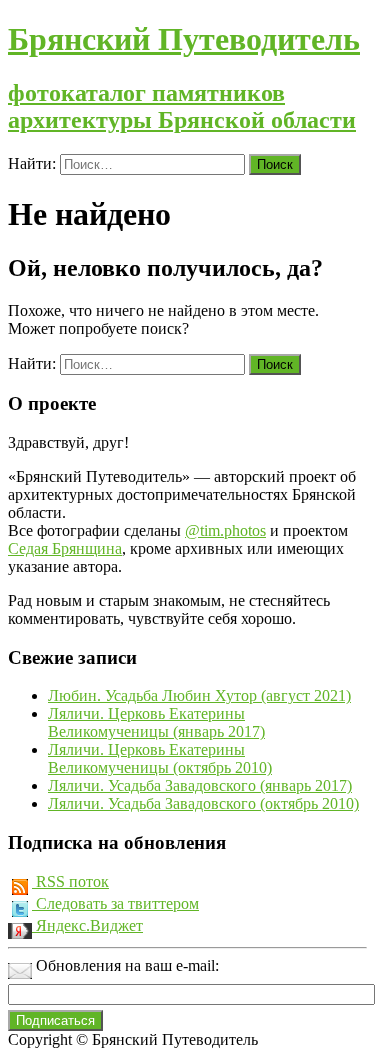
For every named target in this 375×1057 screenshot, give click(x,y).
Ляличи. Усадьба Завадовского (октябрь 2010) (203, 803)
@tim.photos (225, 530)
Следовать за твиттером (115, 903)
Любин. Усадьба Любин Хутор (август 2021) (199, 695)
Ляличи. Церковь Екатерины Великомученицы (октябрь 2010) (160, 758)
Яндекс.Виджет (87, 925)
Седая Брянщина (65, 548)
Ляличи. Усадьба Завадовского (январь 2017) (200, 785)
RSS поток (70, 881)
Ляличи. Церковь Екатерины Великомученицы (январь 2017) (156, 722)
